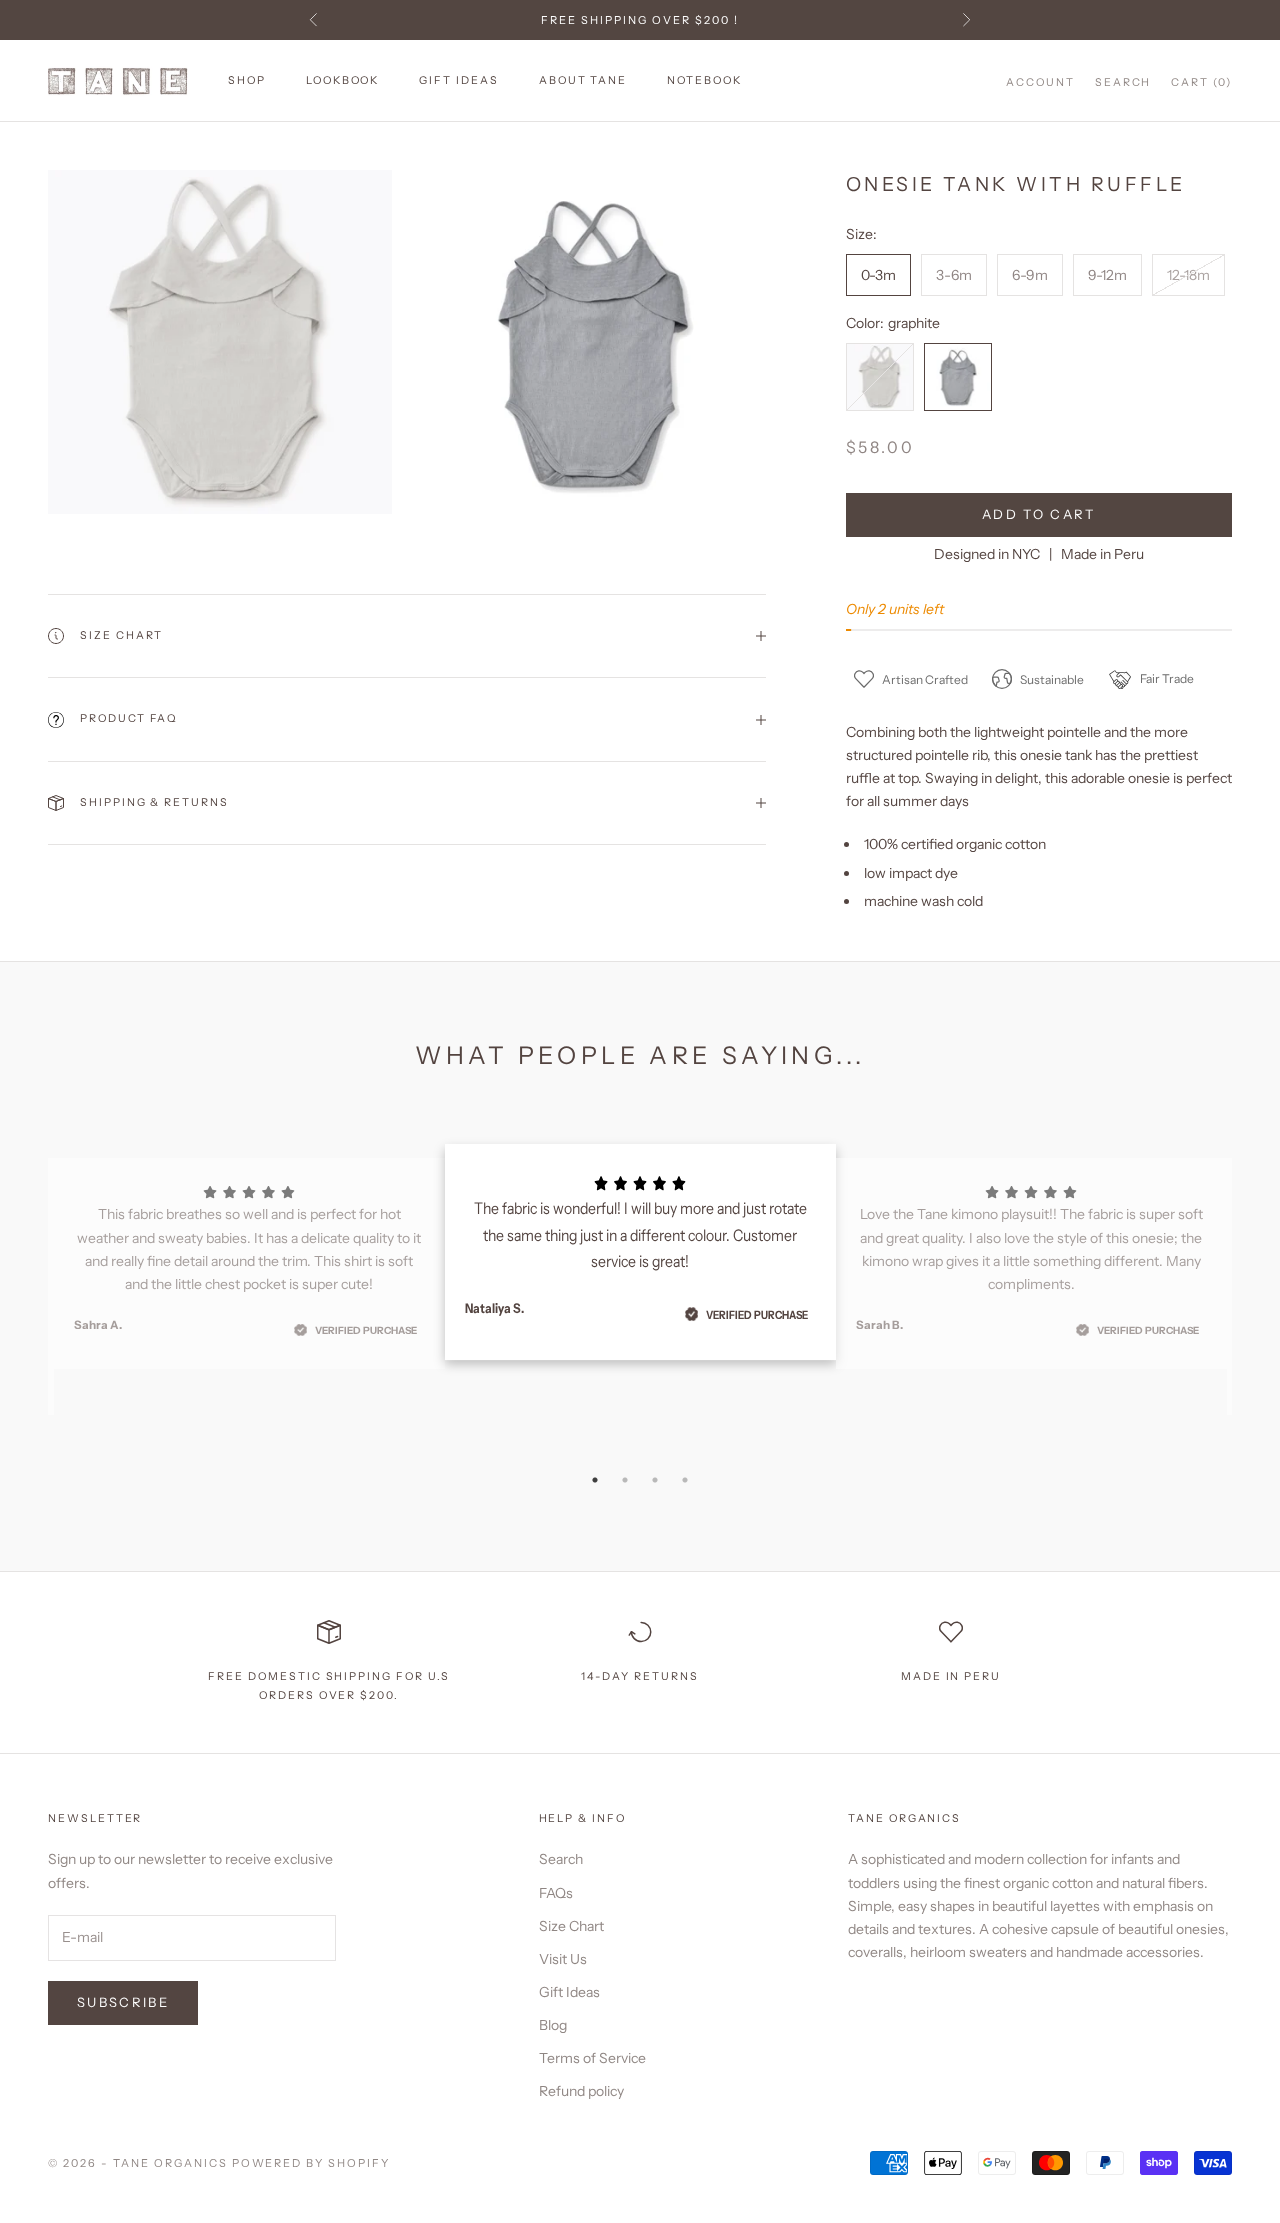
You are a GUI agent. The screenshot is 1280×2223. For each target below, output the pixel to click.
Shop (247, 80)
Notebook (704, 80)
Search (561, 1859)
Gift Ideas (458, 80)
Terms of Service (592, 2058)
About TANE (583, 80)
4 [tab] (685, 1480)
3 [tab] (655, 1480)
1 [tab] (595, 1480)
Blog (553, 2025)
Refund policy (581, 2091)
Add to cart (1039, 514)
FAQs (556, 1893)
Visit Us (563, 1959)
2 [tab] (625, 1480)
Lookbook (343, 80)
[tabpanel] (640, 1252)
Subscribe (123, 2002)
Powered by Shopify (311, 2163)
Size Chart (571, 1926)
